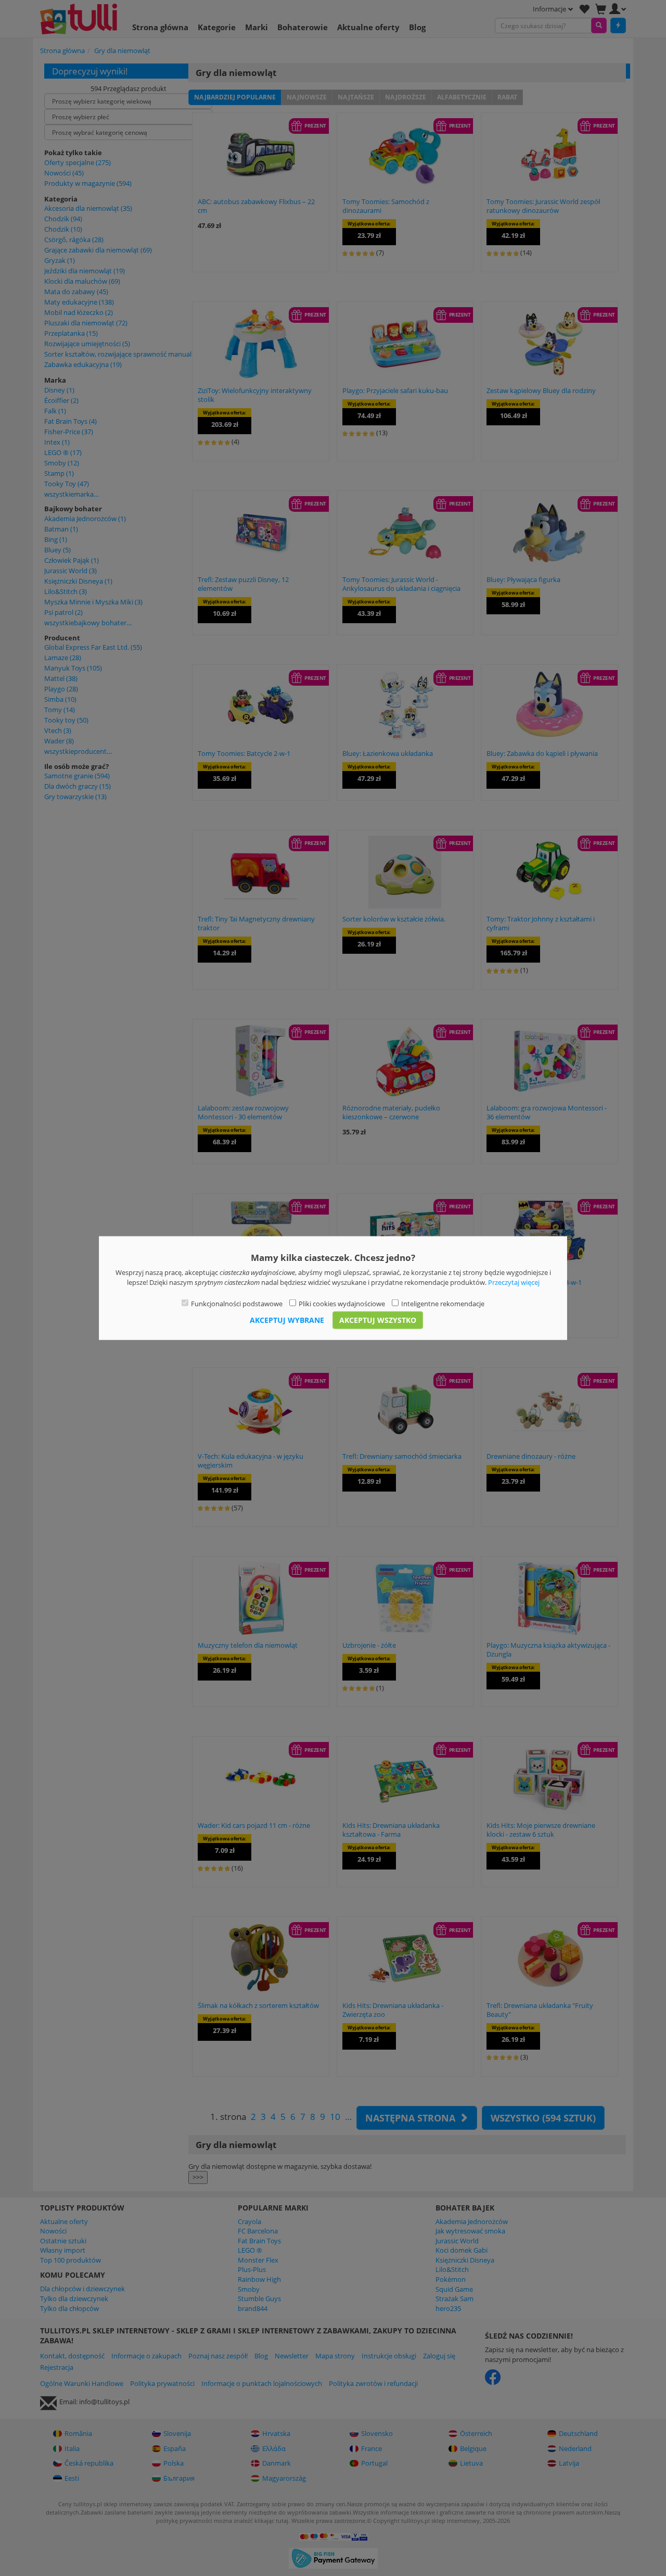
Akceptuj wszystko (378, 1319)
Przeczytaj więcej (514, 1282)
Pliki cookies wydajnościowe (342, 1304)
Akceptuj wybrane (287, 1319)
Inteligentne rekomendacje (443, 1304)
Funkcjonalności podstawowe (237, 1304)
